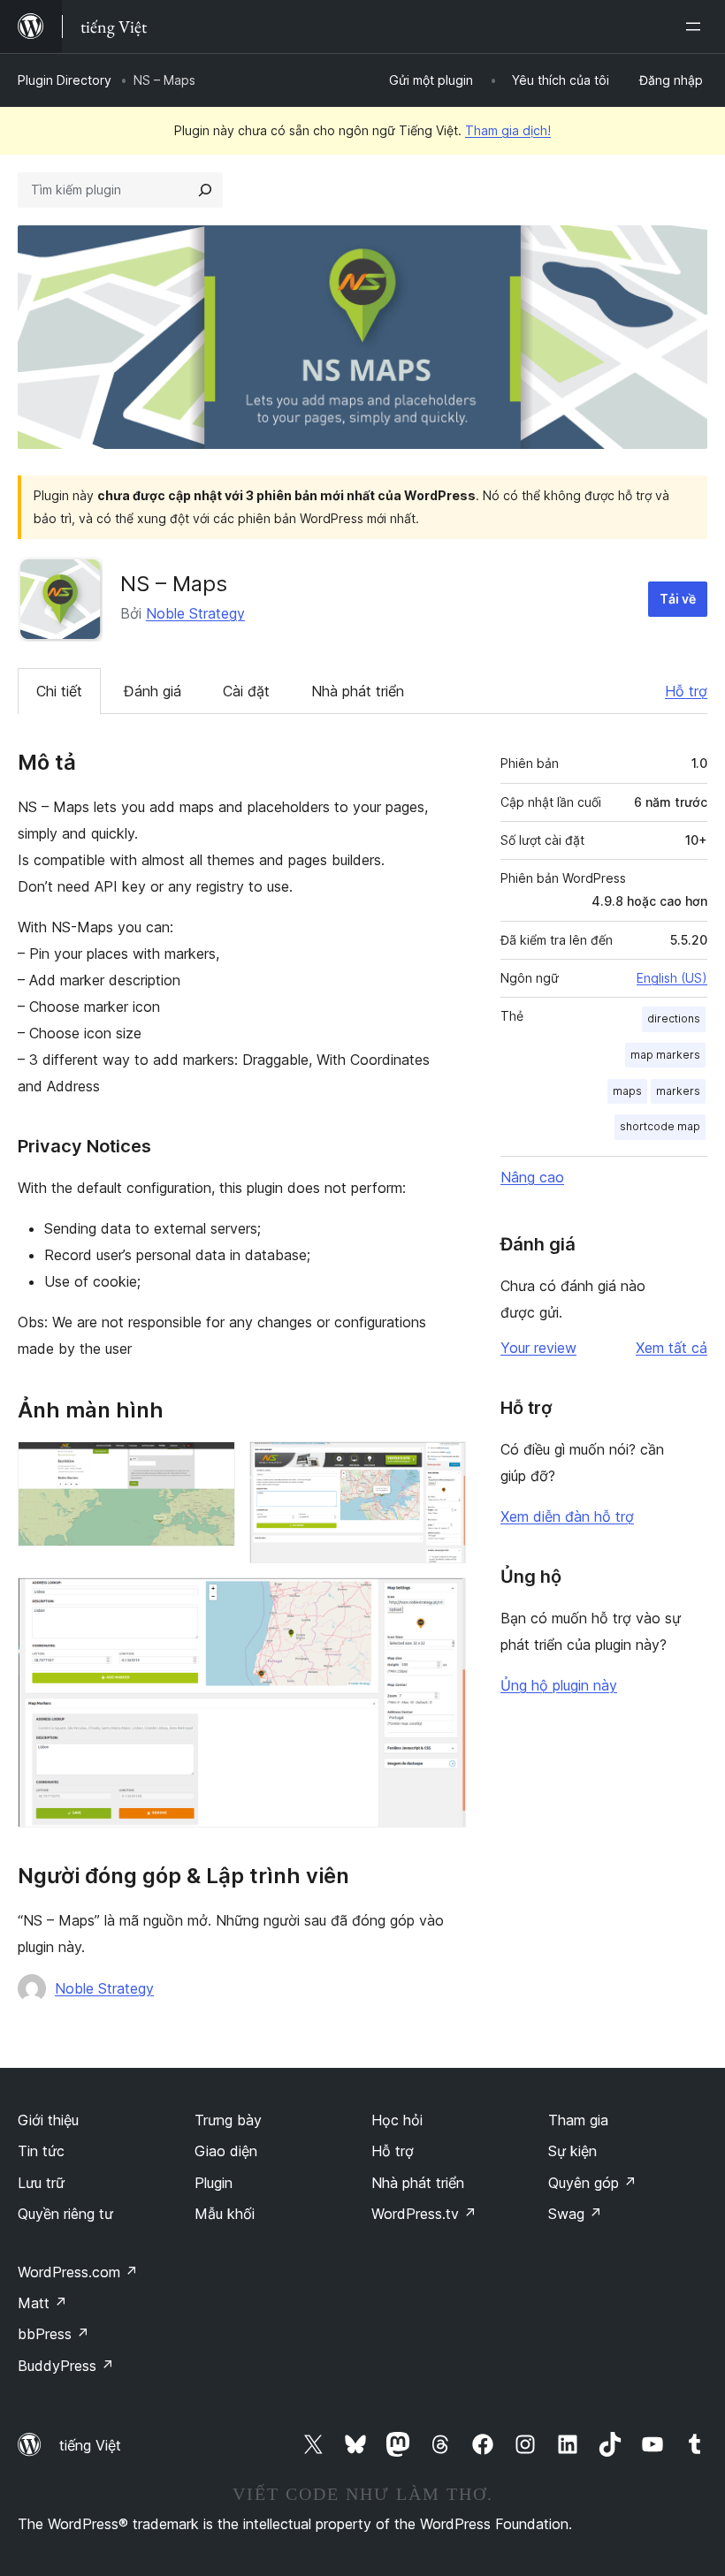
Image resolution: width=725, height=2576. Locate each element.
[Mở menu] (697, 27)
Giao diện (226, 2151)
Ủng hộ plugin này (559, 1685)
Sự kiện (572, 2151)
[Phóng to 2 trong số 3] (442, 1465)
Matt (42, 2303)
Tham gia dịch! (508, 130)
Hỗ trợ (686, 691)
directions (674, 1018)
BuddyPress (66, 2366)
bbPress (53, 2334)
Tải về (678, 599)
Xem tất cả (672, 1348)
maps (627, 1091)
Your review (538, 1348)
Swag (575, 2214)
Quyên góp (592, 2183)
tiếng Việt (90, 2445)
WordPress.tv (424, 2214)
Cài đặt (246, 691)
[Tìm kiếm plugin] (205, 190)
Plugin (214, 2183)
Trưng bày (228, 2120)
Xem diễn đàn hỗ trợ (567, 1516)
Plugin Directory (65, 80)
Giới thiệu (48, 2120)
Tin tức (41, 2151)
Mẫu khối (225, 2214)
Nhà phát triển (358, 691)
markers (678, 1091)
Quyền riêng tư (65, 2214)
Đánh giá (153, 691)
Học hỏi (397, 2120)
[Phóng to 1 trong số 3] (211, 1465)
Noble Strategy (195, 613)
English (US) (672, 978)
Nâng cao (532, 1177)
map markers (665, 1055)
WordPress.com (78, 2272)
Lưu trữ (41, 2183)
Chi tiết (59, 691)
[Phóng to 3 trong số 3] (442, 1601)
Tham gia (578, 2120)
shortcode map (660, 1126)
